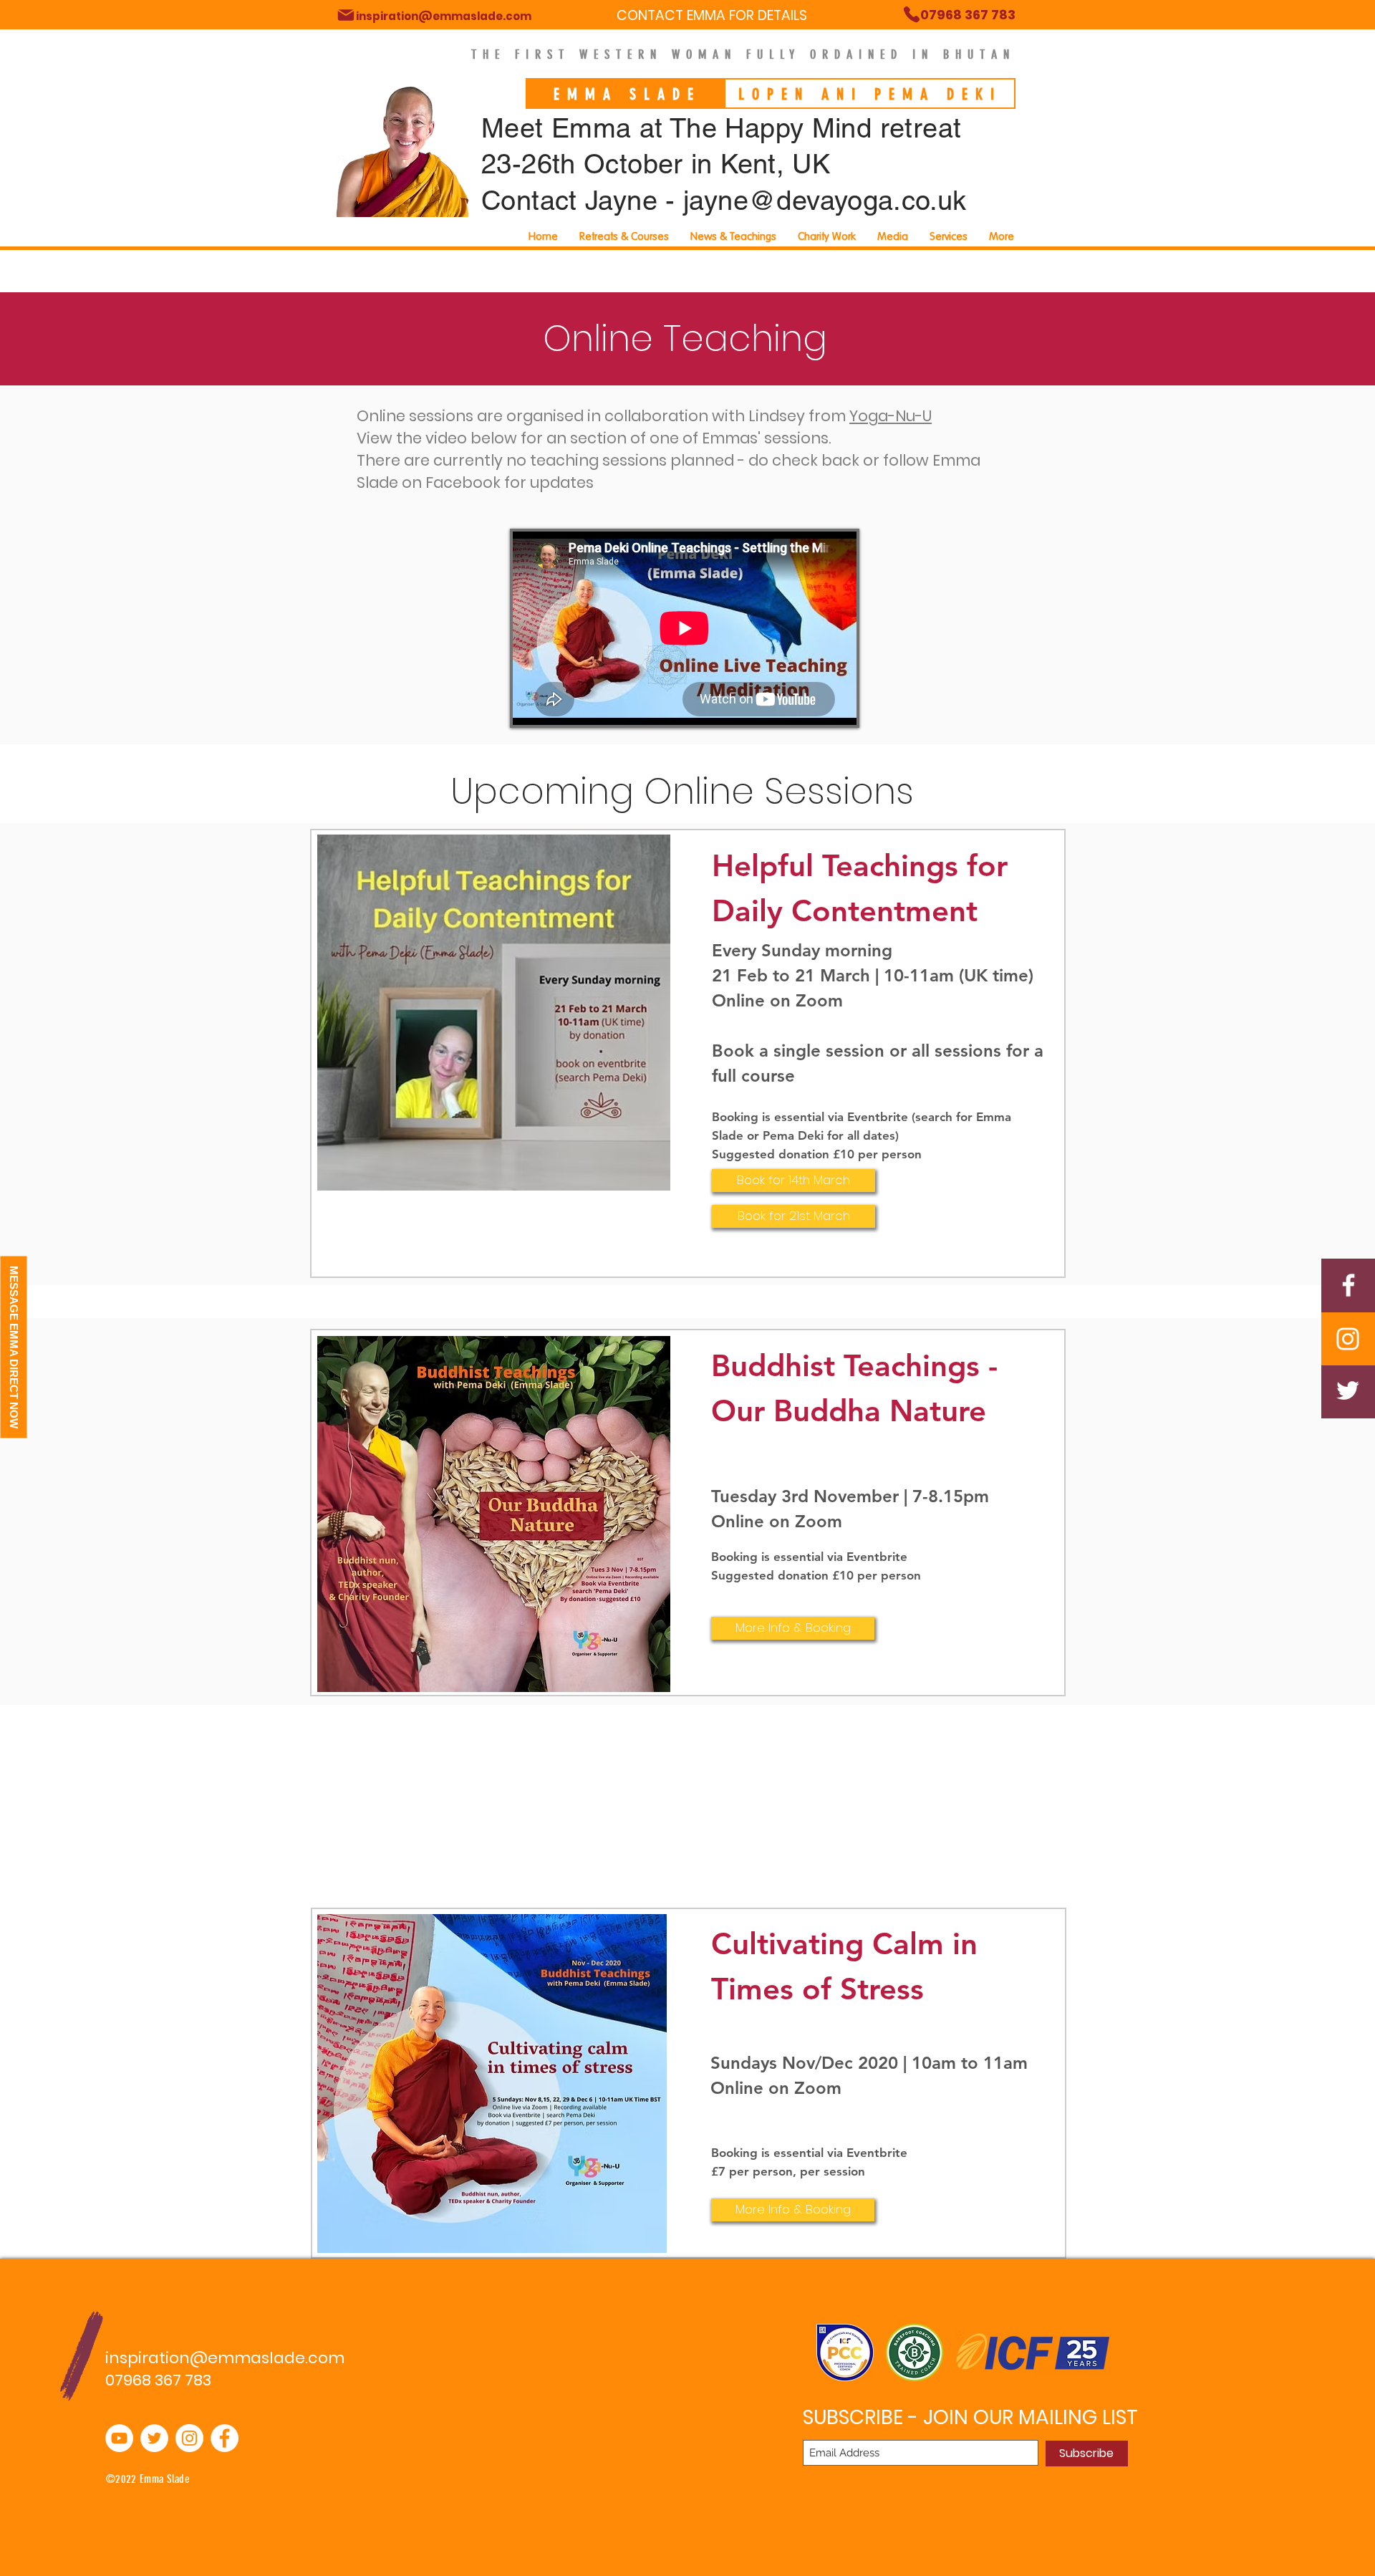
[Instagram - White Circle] (189, 2438)
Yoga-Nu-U (891, 416)
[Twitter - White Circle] (154, 2438)
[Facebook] (1349, 1285)
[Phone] (346, 15)
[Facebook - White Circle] (225, 2438)
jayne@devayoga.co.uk (825, 201)
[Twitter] (1348, 1390)
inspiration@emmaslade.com (225, 2358)
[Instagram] (1348, 1339)
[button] (949, 236)
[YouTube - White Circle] (119, 2438)
